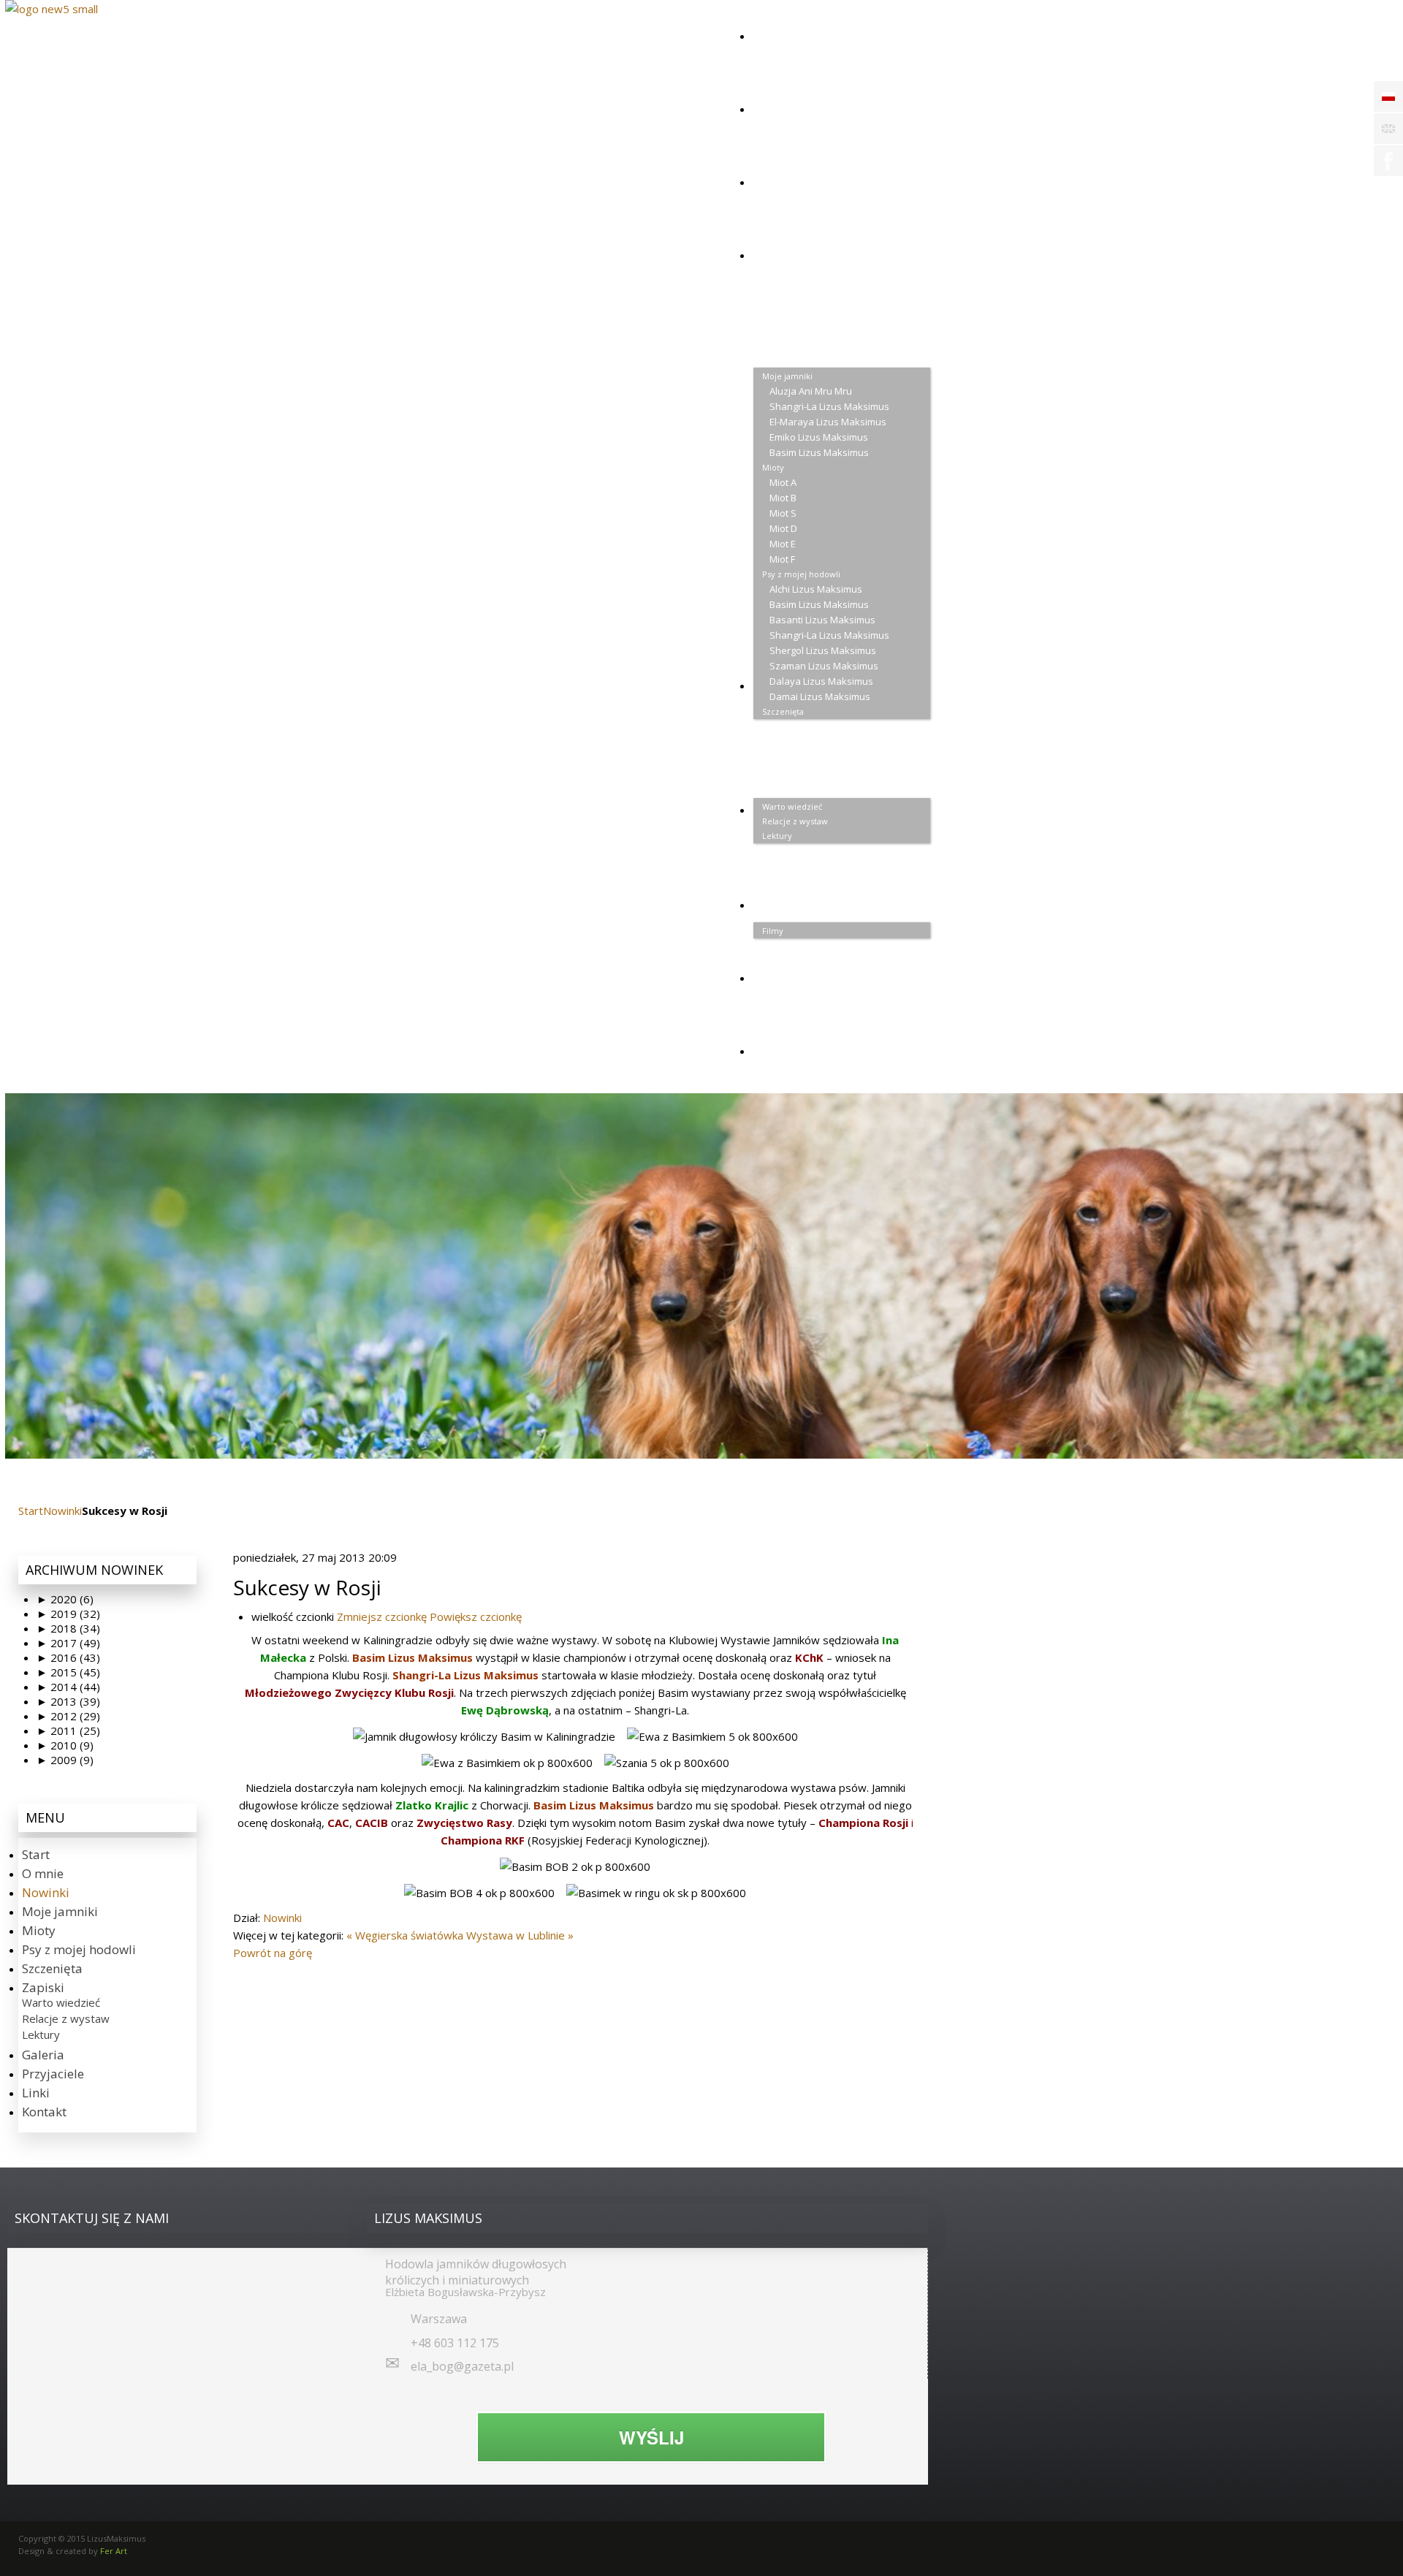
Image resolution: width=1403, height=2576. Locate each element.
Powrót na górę (273, 1953)
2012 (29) (68, 1716)
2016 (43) (68, 1657)
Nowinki (62, 1511)
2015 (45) (68, 1672)
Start (31, 1511)
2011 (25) (68, 1730)
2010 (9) (65, 1745)
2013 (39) (68, 1701)
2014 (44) (68, 1687)
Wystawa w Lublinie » (520, 1935)
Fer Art (114, 2551)
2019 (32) (68, 1614)
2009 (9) (65, 1760)
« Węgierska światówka (405, 1935)
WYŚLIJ (651, 2437)
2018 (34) (68, 1628)
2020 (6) (65, 1599)
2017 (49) (68, 1643)
